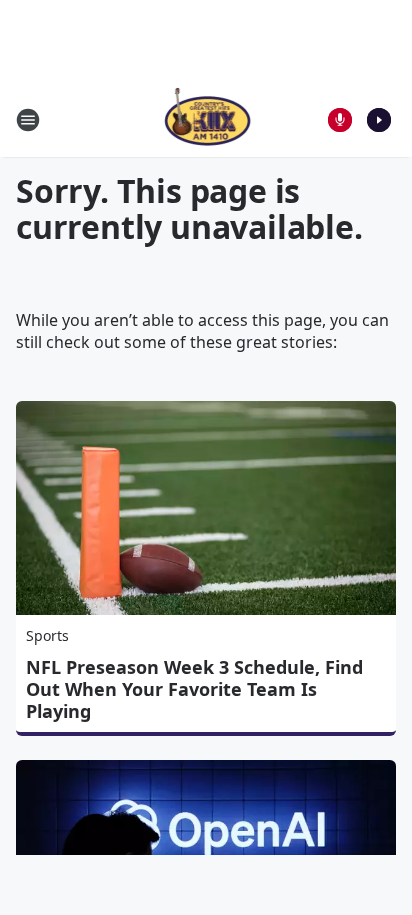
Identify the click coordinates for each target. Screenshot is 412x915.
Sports (47, 635)
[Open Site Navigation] (28, 120)
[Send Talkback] (340, 120)
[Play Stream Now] (379, 120)
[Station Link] (206, 119)
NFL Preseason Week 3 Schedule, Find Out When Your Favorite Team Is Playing (194, 689)
